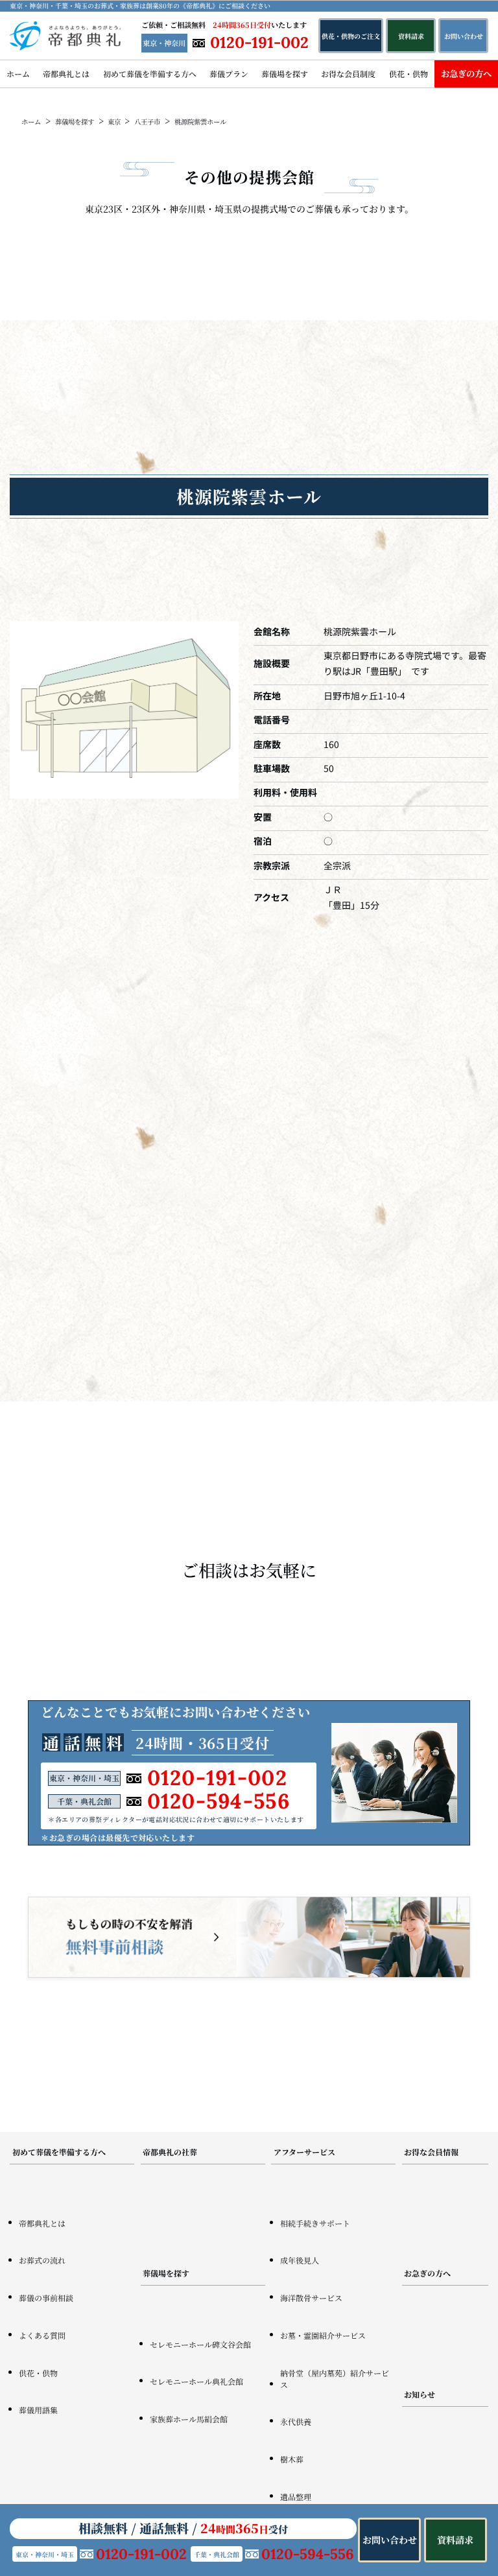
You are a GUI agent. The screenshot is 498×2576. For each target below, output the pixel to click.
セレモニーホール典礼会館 (196, 2381)
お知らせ (420, 2394)
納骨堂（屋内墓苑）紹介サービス (335, 2379)
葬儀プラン (229, 74)
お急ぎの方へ (466, 74)
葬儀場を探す (285, 74)
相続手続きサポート (315, 2223)
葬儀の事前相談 (46, 2298)
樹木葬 (292, 2459)
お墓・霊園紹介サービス (323, 2335)
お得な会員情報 (431, 2152)
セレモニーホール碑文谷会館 (200, 2344)
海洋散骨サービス (311, 2298)
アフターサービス (304, 2152)
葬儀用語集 (38, 2410)
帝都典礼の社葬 (170, 2152)
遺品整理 (296, 2497)
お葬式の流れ (42, 2260)
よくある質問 (42, 2335)
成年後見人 (300, 2260)
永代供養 (296, 2421)
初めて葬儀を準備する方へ (150, 74)
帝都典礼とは (66, 74)
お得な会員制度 (348, 74)
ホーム (18, 74)
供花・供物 (409, 74)
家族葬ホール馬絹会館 (189, 2419)
